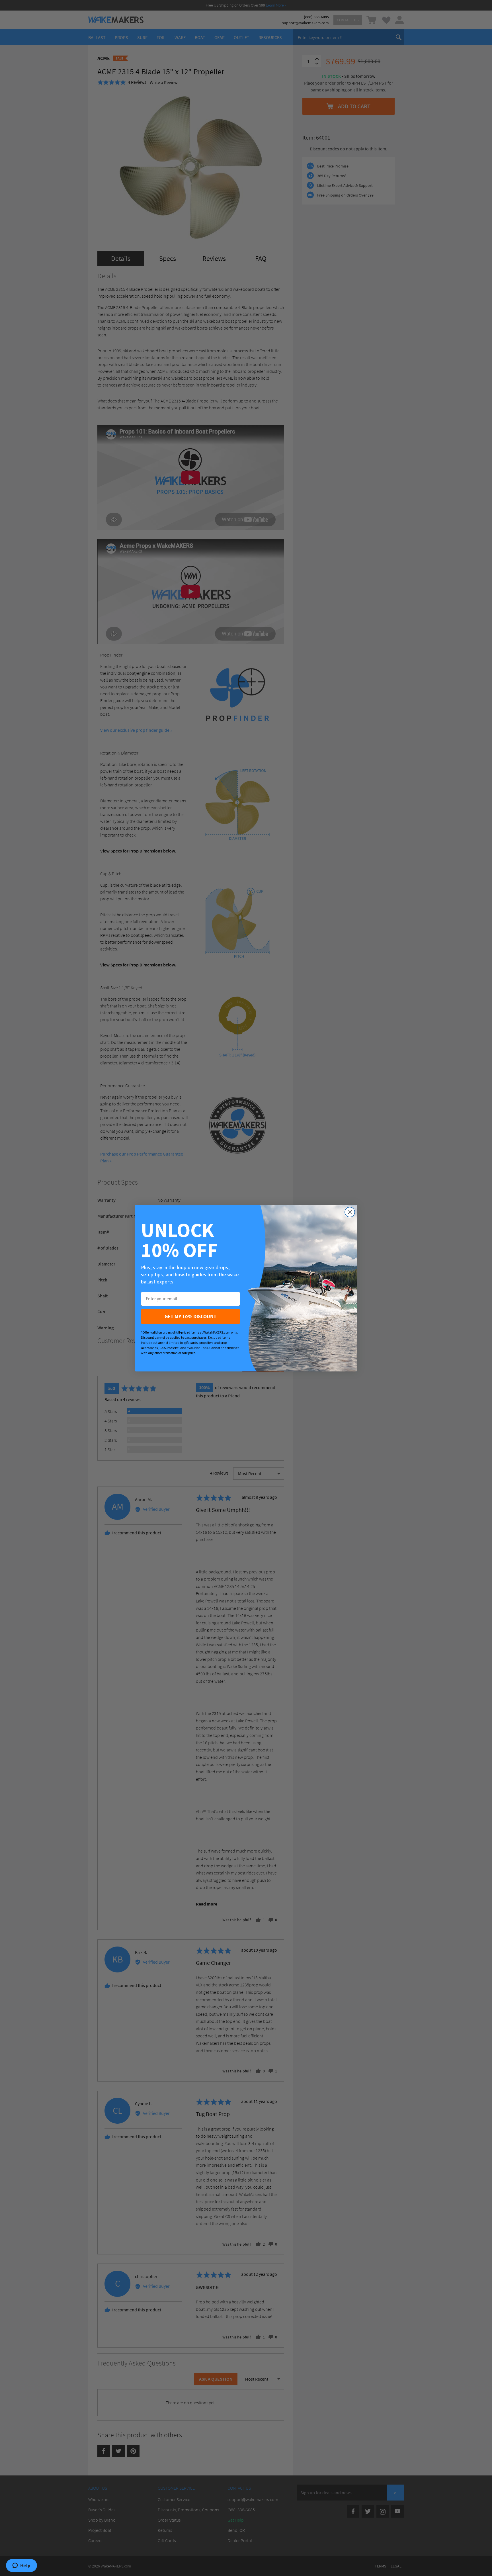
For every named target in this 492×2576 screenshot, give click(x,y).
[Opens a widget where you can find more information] (21, 2566)
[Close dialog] (350, 1212)
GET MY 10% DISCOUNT (190, 1316)
